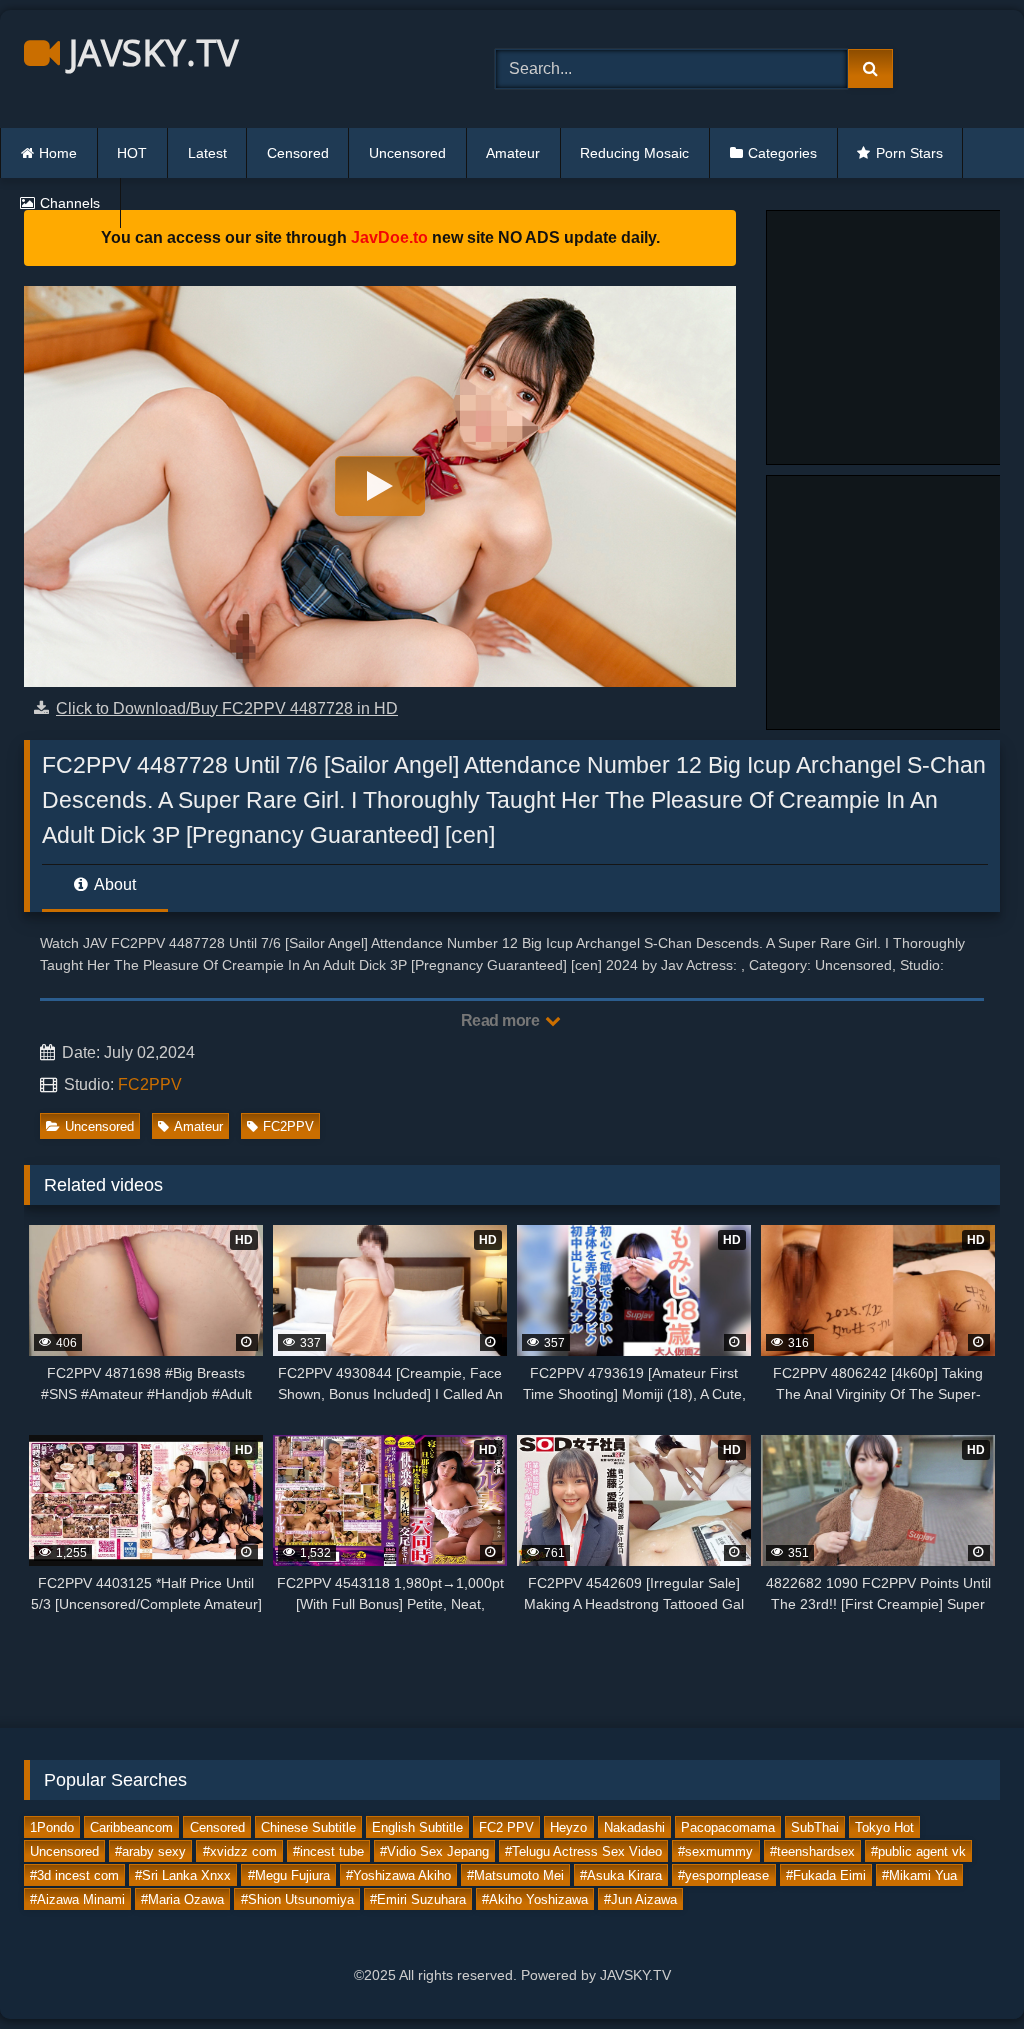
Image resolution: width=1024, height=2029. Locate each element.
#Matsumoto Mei (515, 1875)
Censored (298, 153)
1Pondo (52, 1827)
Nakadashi (634, 1827)
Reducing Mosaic (634, 153)
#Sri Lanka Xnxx (183, 1875)
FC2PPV (150, 1084)
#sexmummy (715, 1851)
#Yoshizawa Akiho (398, 1875)
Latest (207, 153)
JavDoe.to (389, 237)
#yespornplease (723, 1875)
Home (58, 153)
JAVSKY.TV (149, 52)
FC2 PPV (506, 1827)
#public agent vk (918, 1851)
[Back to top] (962, 1969)
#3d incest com (74, 1875)
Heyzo (568, 1827)
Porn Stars (909, 153)
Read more (502, 1020)
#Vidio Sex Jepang (434, 1851)
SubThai (815, 1827)
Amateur (513, 153)
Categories (782, 153)
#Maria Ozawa (182, 1899)
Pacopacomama (728, 1827)
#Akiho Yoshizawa (535, 1899)
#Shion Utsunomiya (297, 1899)
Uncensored (407, 153)
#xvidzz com (240, 1851)
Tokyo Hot (884, 1827)
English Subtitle (417, 1827)
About (113, 884)
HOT (132, 153)
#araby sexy (150, 1851)
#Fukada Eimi (826, 1875)
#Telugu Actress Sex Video (583, 1851)
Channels (70, 203)
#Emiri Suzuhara (418, 1899)
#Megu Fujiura (289, 1875)
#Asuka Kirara (621, 1875)
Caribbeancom (131, 1827)
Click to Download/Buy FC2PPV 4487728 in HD (227, 708)
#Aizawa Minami (77, 1899)
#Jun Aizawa (640, 1899)
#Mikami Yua (919, 1875)
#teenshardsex (812, 1851)
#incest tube (328, 1851)
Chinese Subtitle (308, 1827)
